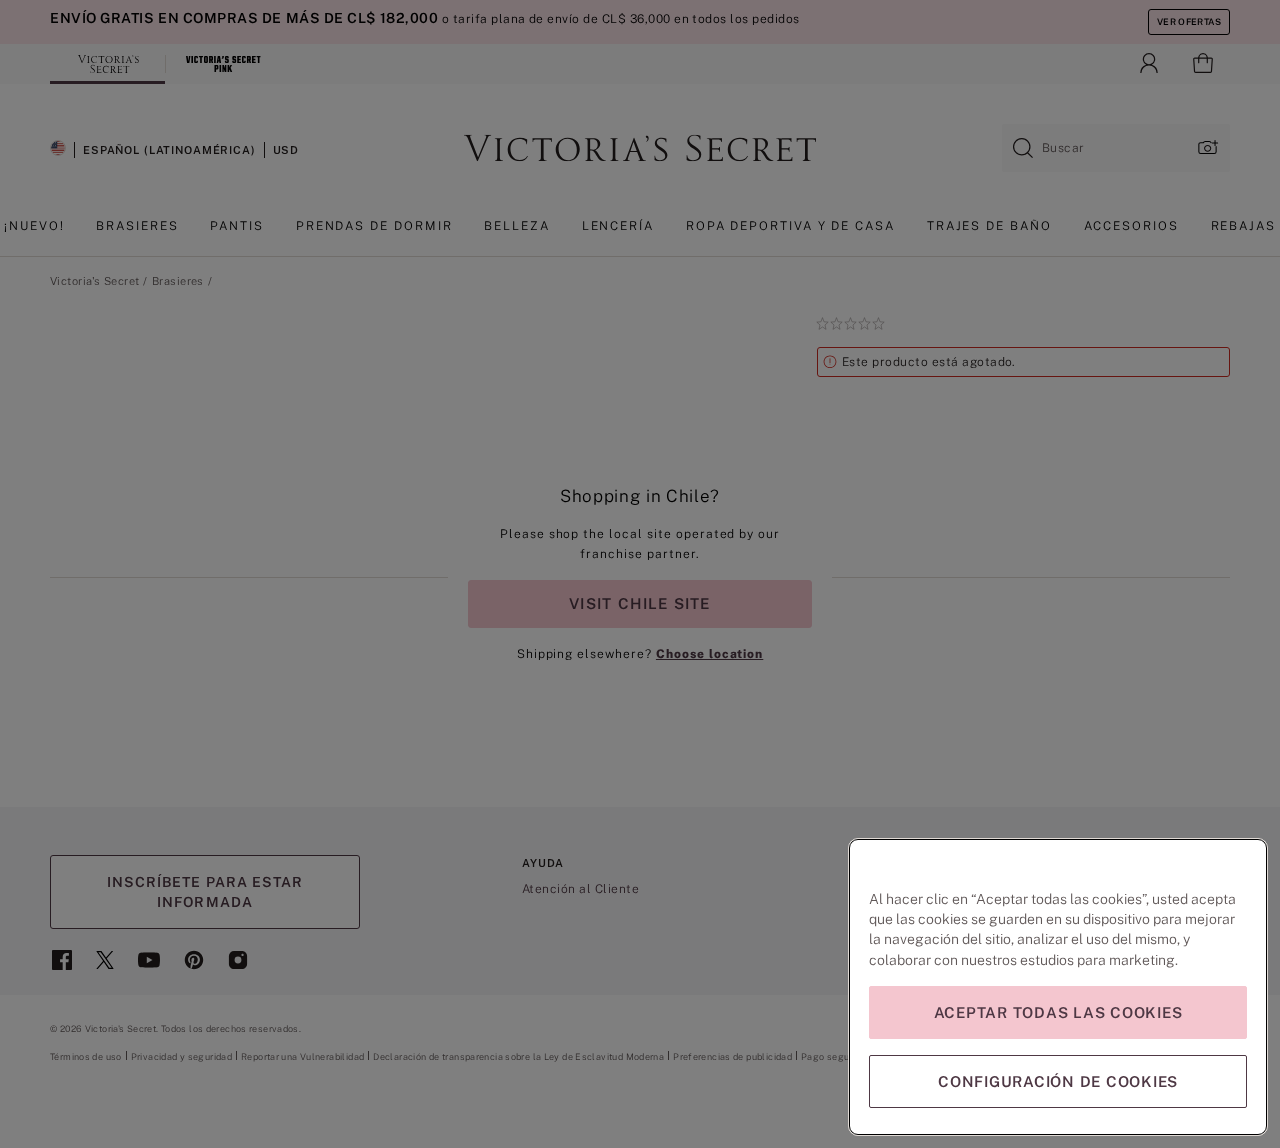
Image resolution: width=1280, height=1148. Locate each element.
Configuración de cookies (1058, 1081)
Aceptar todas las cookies (1058, 1012)
